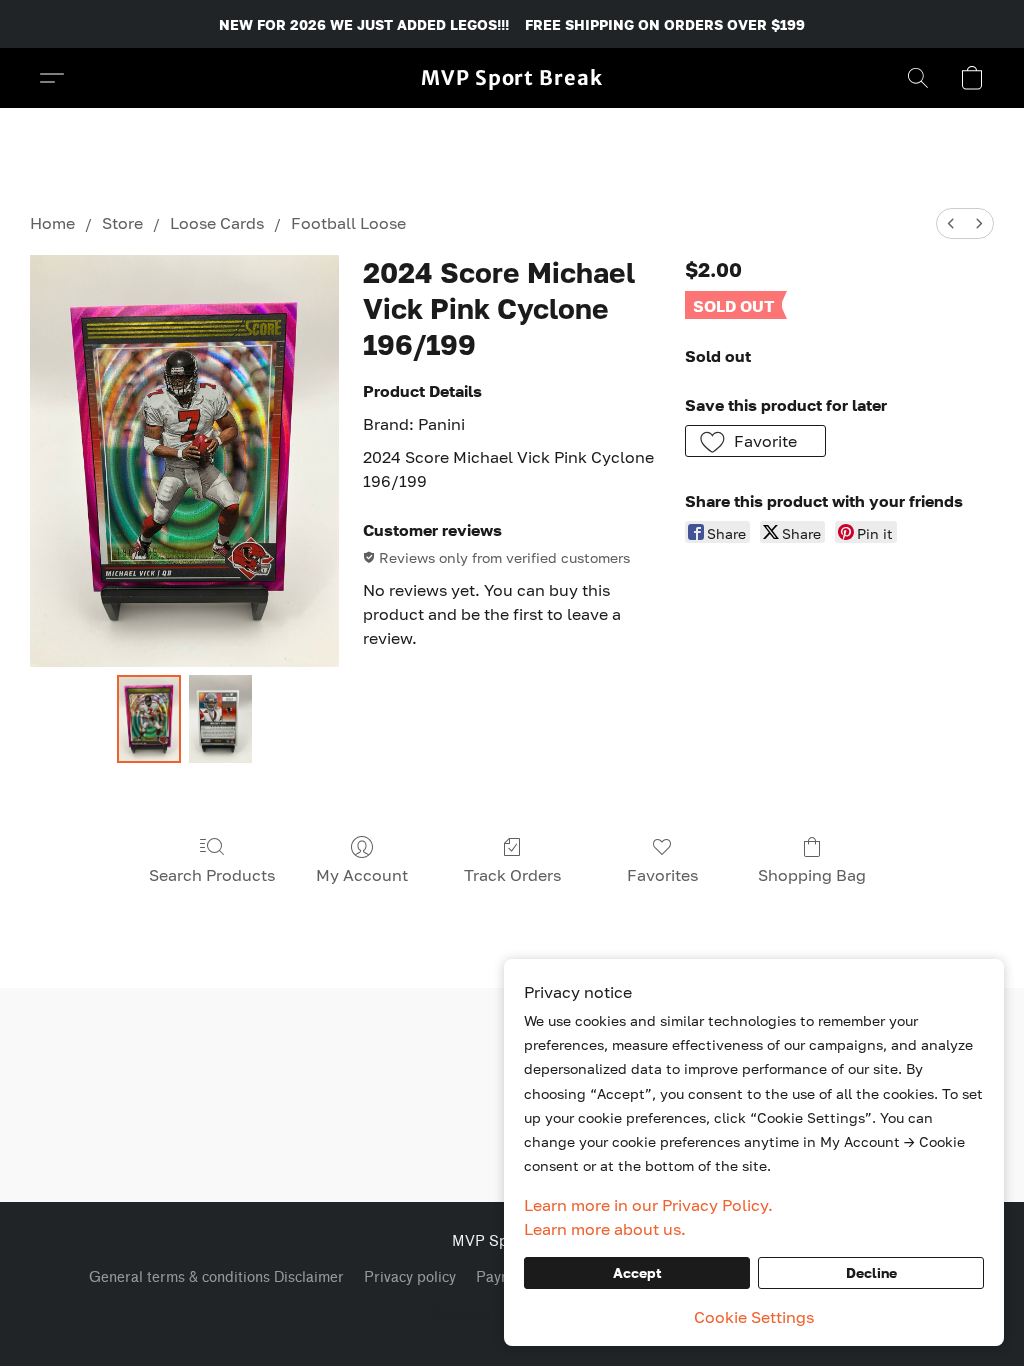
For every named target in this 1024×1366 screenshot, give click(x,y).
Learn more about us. (605, 1229)
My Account (362, 875)
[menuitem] (951, 223)
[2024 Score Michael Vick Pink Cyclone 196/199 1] (220, 718)
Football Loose (348, 223)
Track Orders (512, 875)
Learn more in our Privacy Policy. (648, 1205)
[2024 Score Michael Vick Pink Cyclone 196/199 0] (148, 718)
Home (52, 223)
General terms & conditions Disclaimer (216, 1277)
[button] (512, 78)
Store (122, 223)
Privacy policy (410, 1277)
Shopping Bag (812, 875)
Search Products (212, 875)
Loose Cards (217, 223)
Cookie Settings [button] (754, 1317)
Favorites (662, 875)
